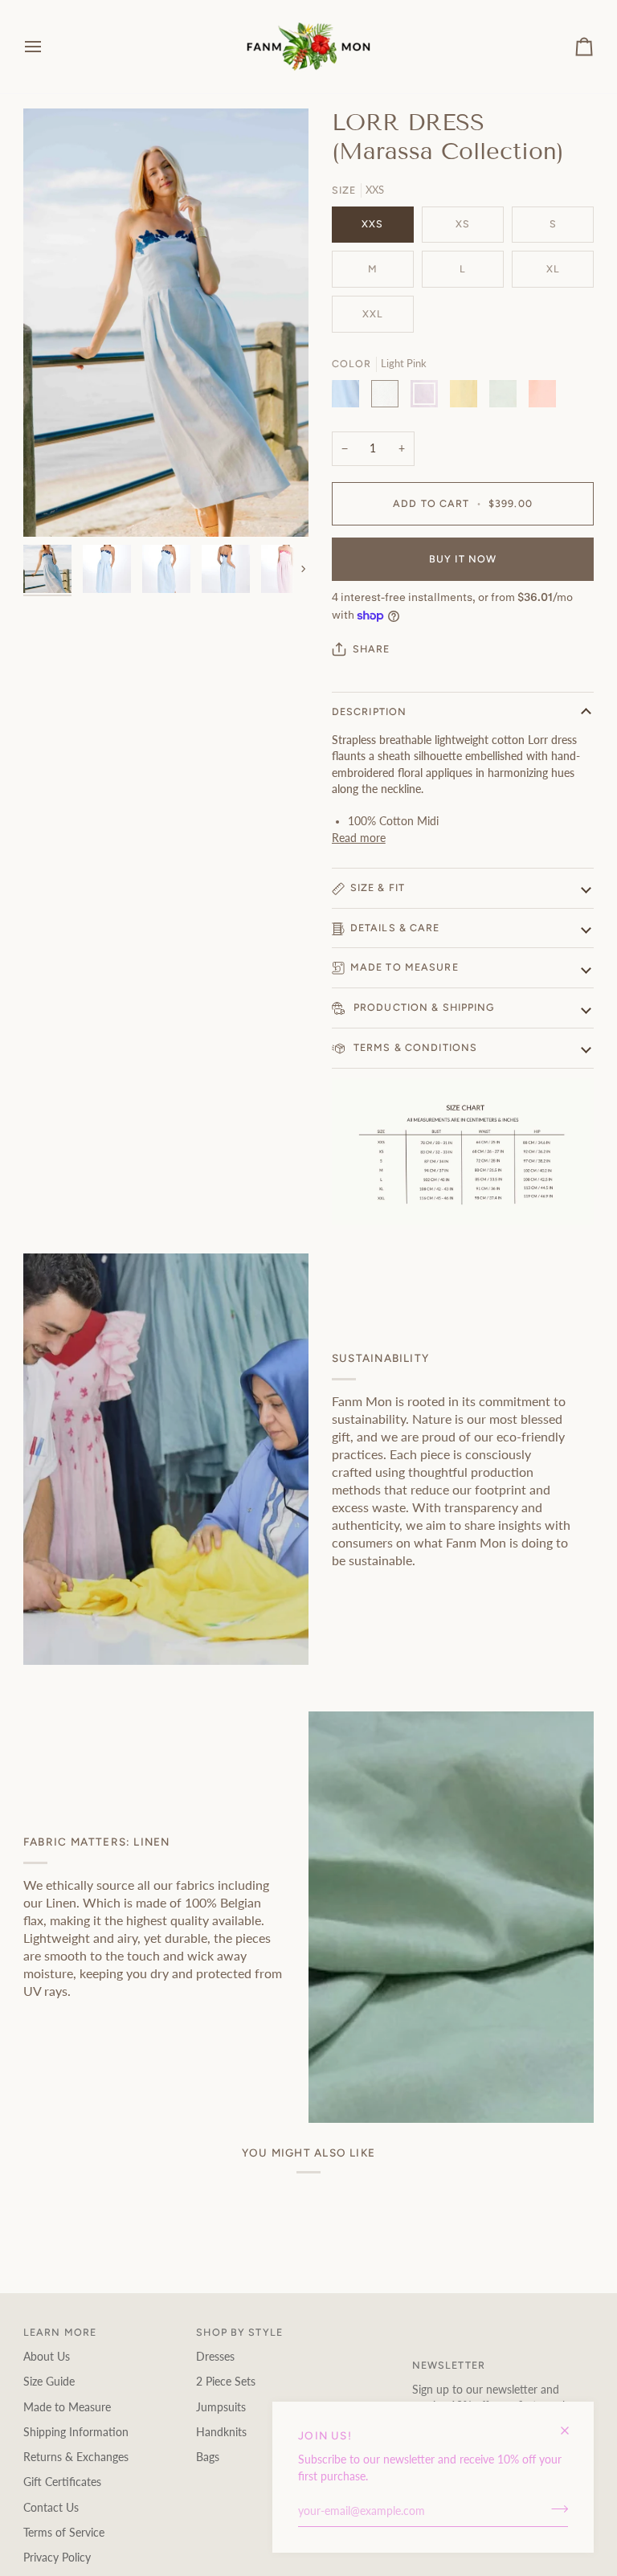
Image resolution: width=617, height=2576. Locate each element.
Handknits (221, 2432)
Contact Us (51, 2508)
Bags (208, 2457)
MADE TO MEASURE (405, 967)
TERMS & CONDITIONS (414, 1047)
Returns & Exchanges (76, 2457)
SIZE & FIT (378, 887)
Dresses (215, 2357)
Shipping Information (76, 2432)
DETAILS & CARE (395, 928)
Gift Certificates (62, 2482)
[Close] (572, 2424)
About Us (47, 2357)
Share (372, 649)
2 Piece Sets (226, 2382)
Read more (359, 838)
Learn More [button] (60, 2332)
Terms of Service (64, 2533)
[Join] (555, 2509)
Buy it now (463, 559)
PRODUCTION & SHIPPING (423, 1007)
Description (369, 711)
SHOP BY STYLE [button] (239, 2332)
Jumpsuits (221, 2407)
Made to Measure (67, 2407)
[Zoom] (53, 507)
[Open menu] (47, 47)
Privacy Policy (57, 2558)
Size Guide (49, 2382)
